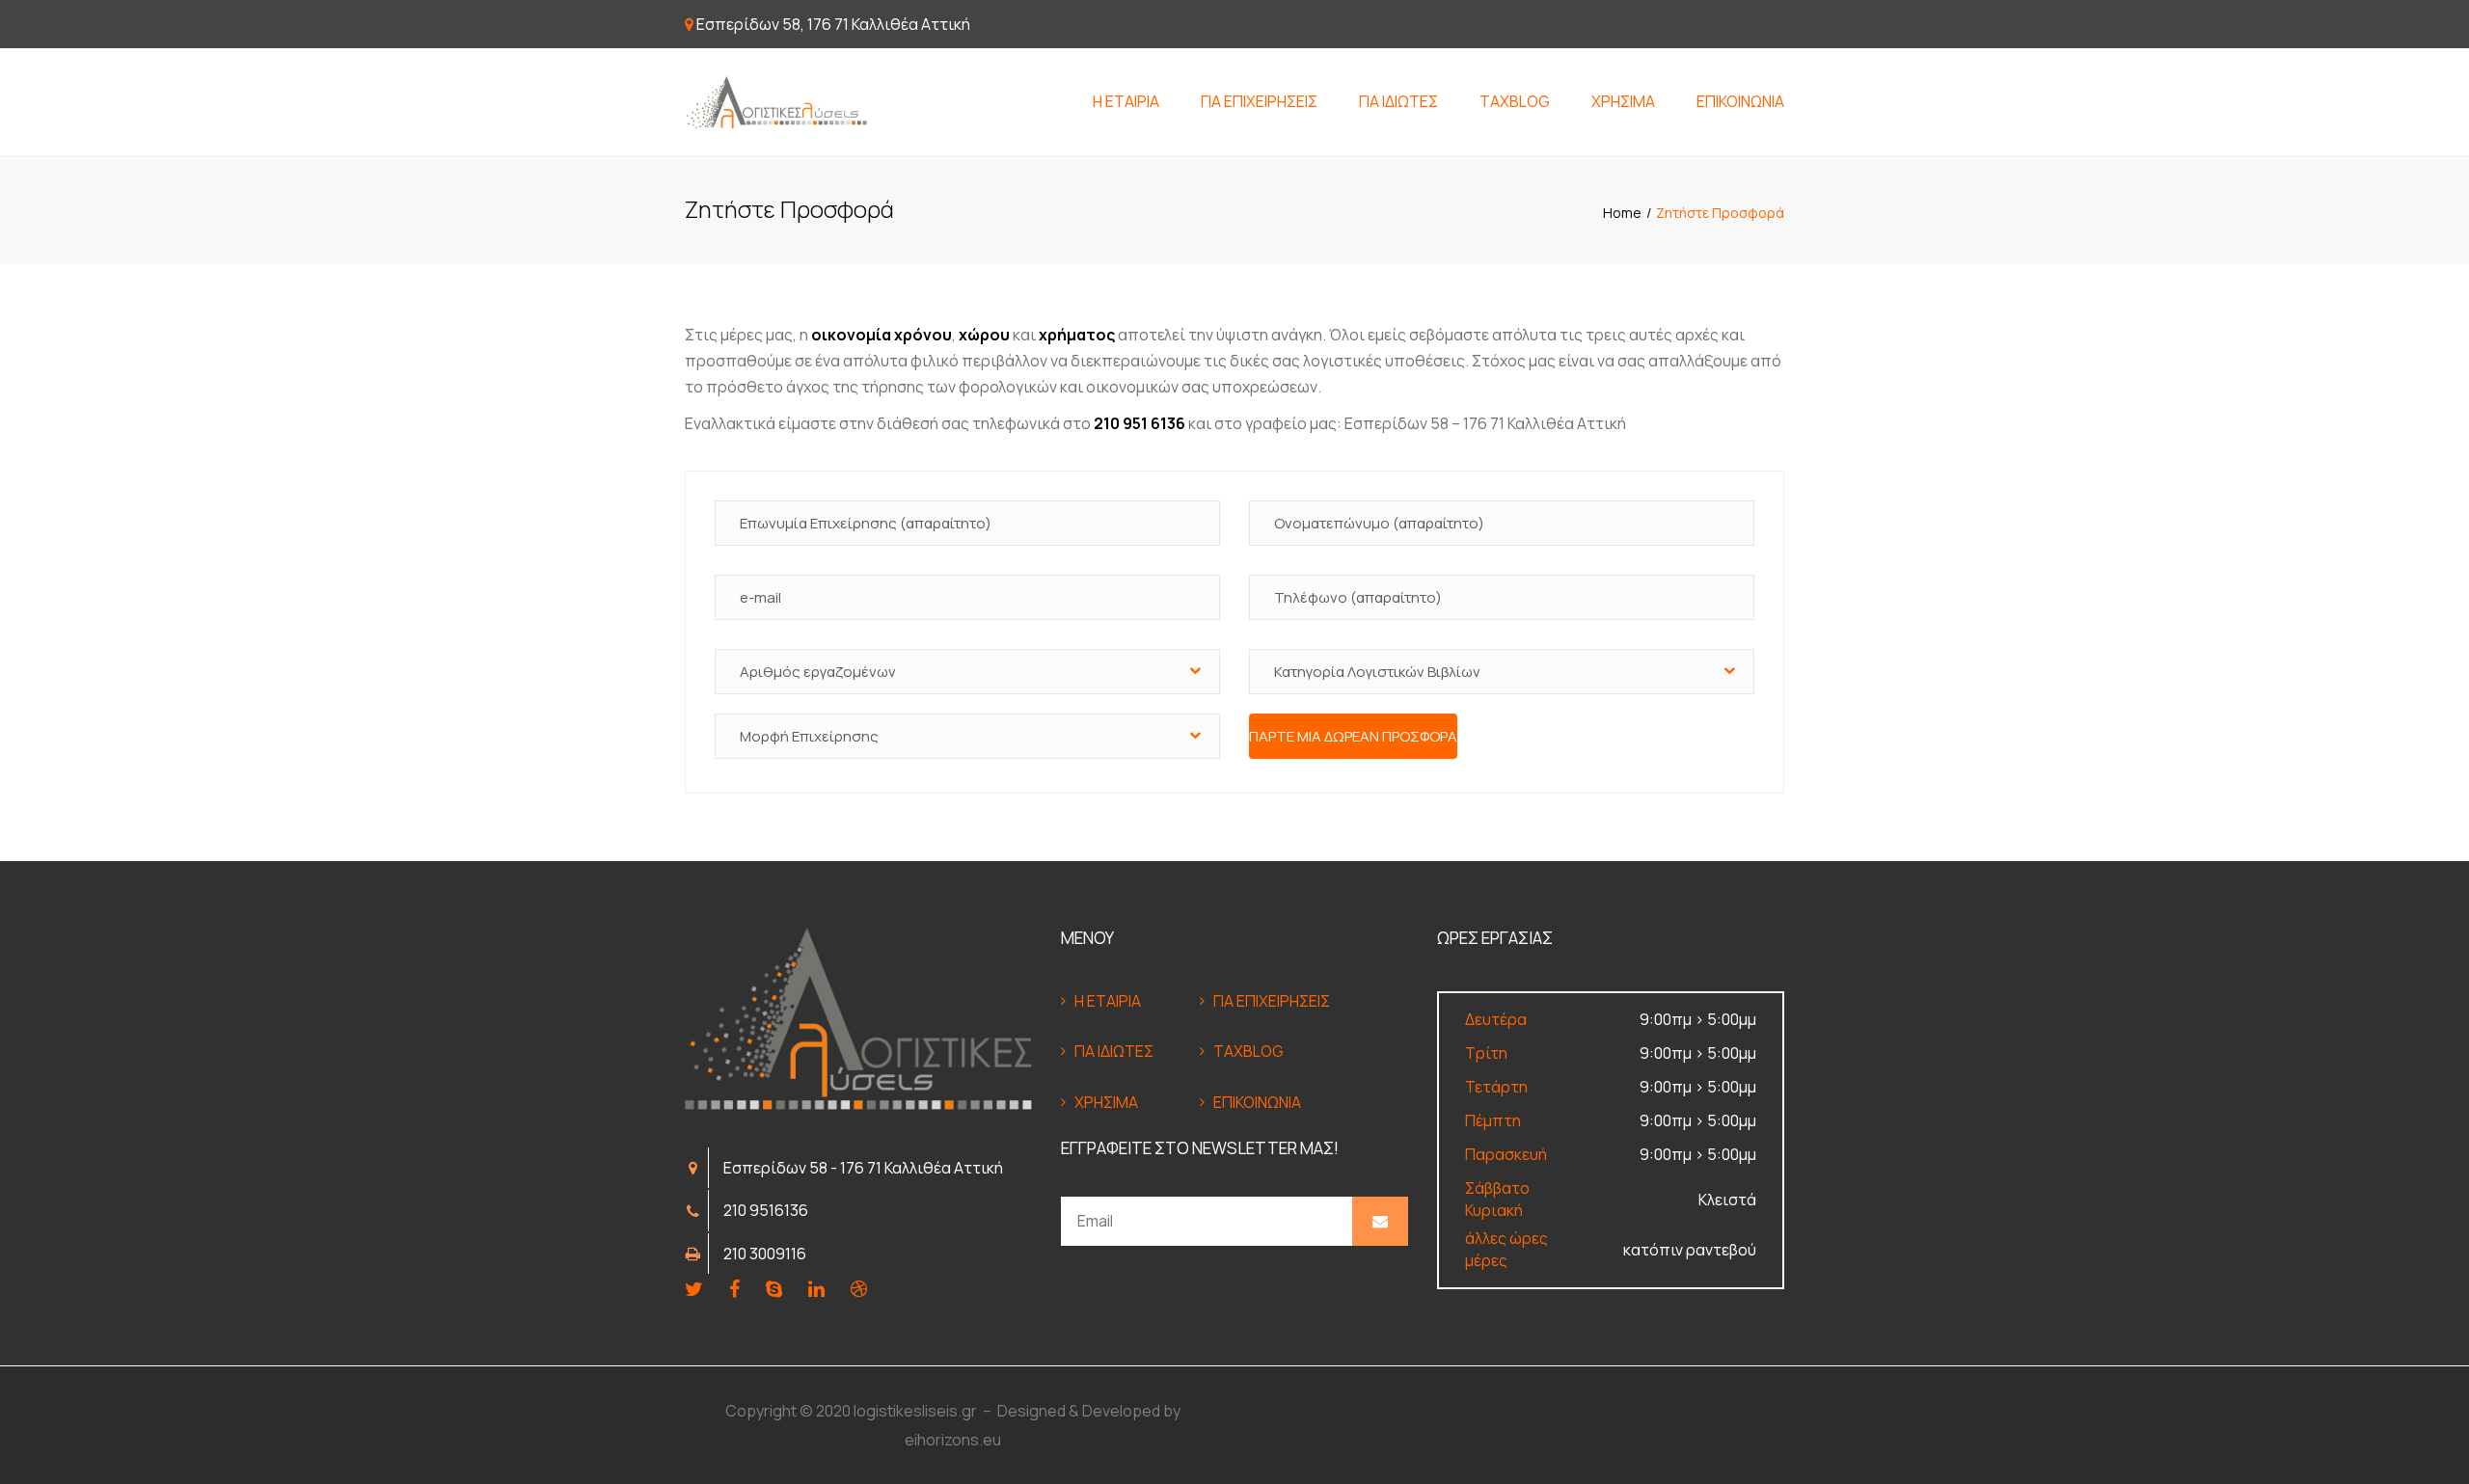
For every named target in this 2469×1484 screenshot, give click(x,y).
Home (1622, 213)
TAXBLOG (1515, 101)
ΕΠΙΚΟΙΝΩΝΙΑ (1740, 101)
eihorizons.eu (953, 1440)
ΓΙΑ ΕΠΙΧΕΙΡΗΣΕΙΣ (1259, 101)
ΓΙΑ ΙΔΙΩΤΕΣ (1398, 101)
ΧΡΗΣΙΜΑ (1623, 101)
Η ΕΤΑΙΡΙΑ (1126, 101)
